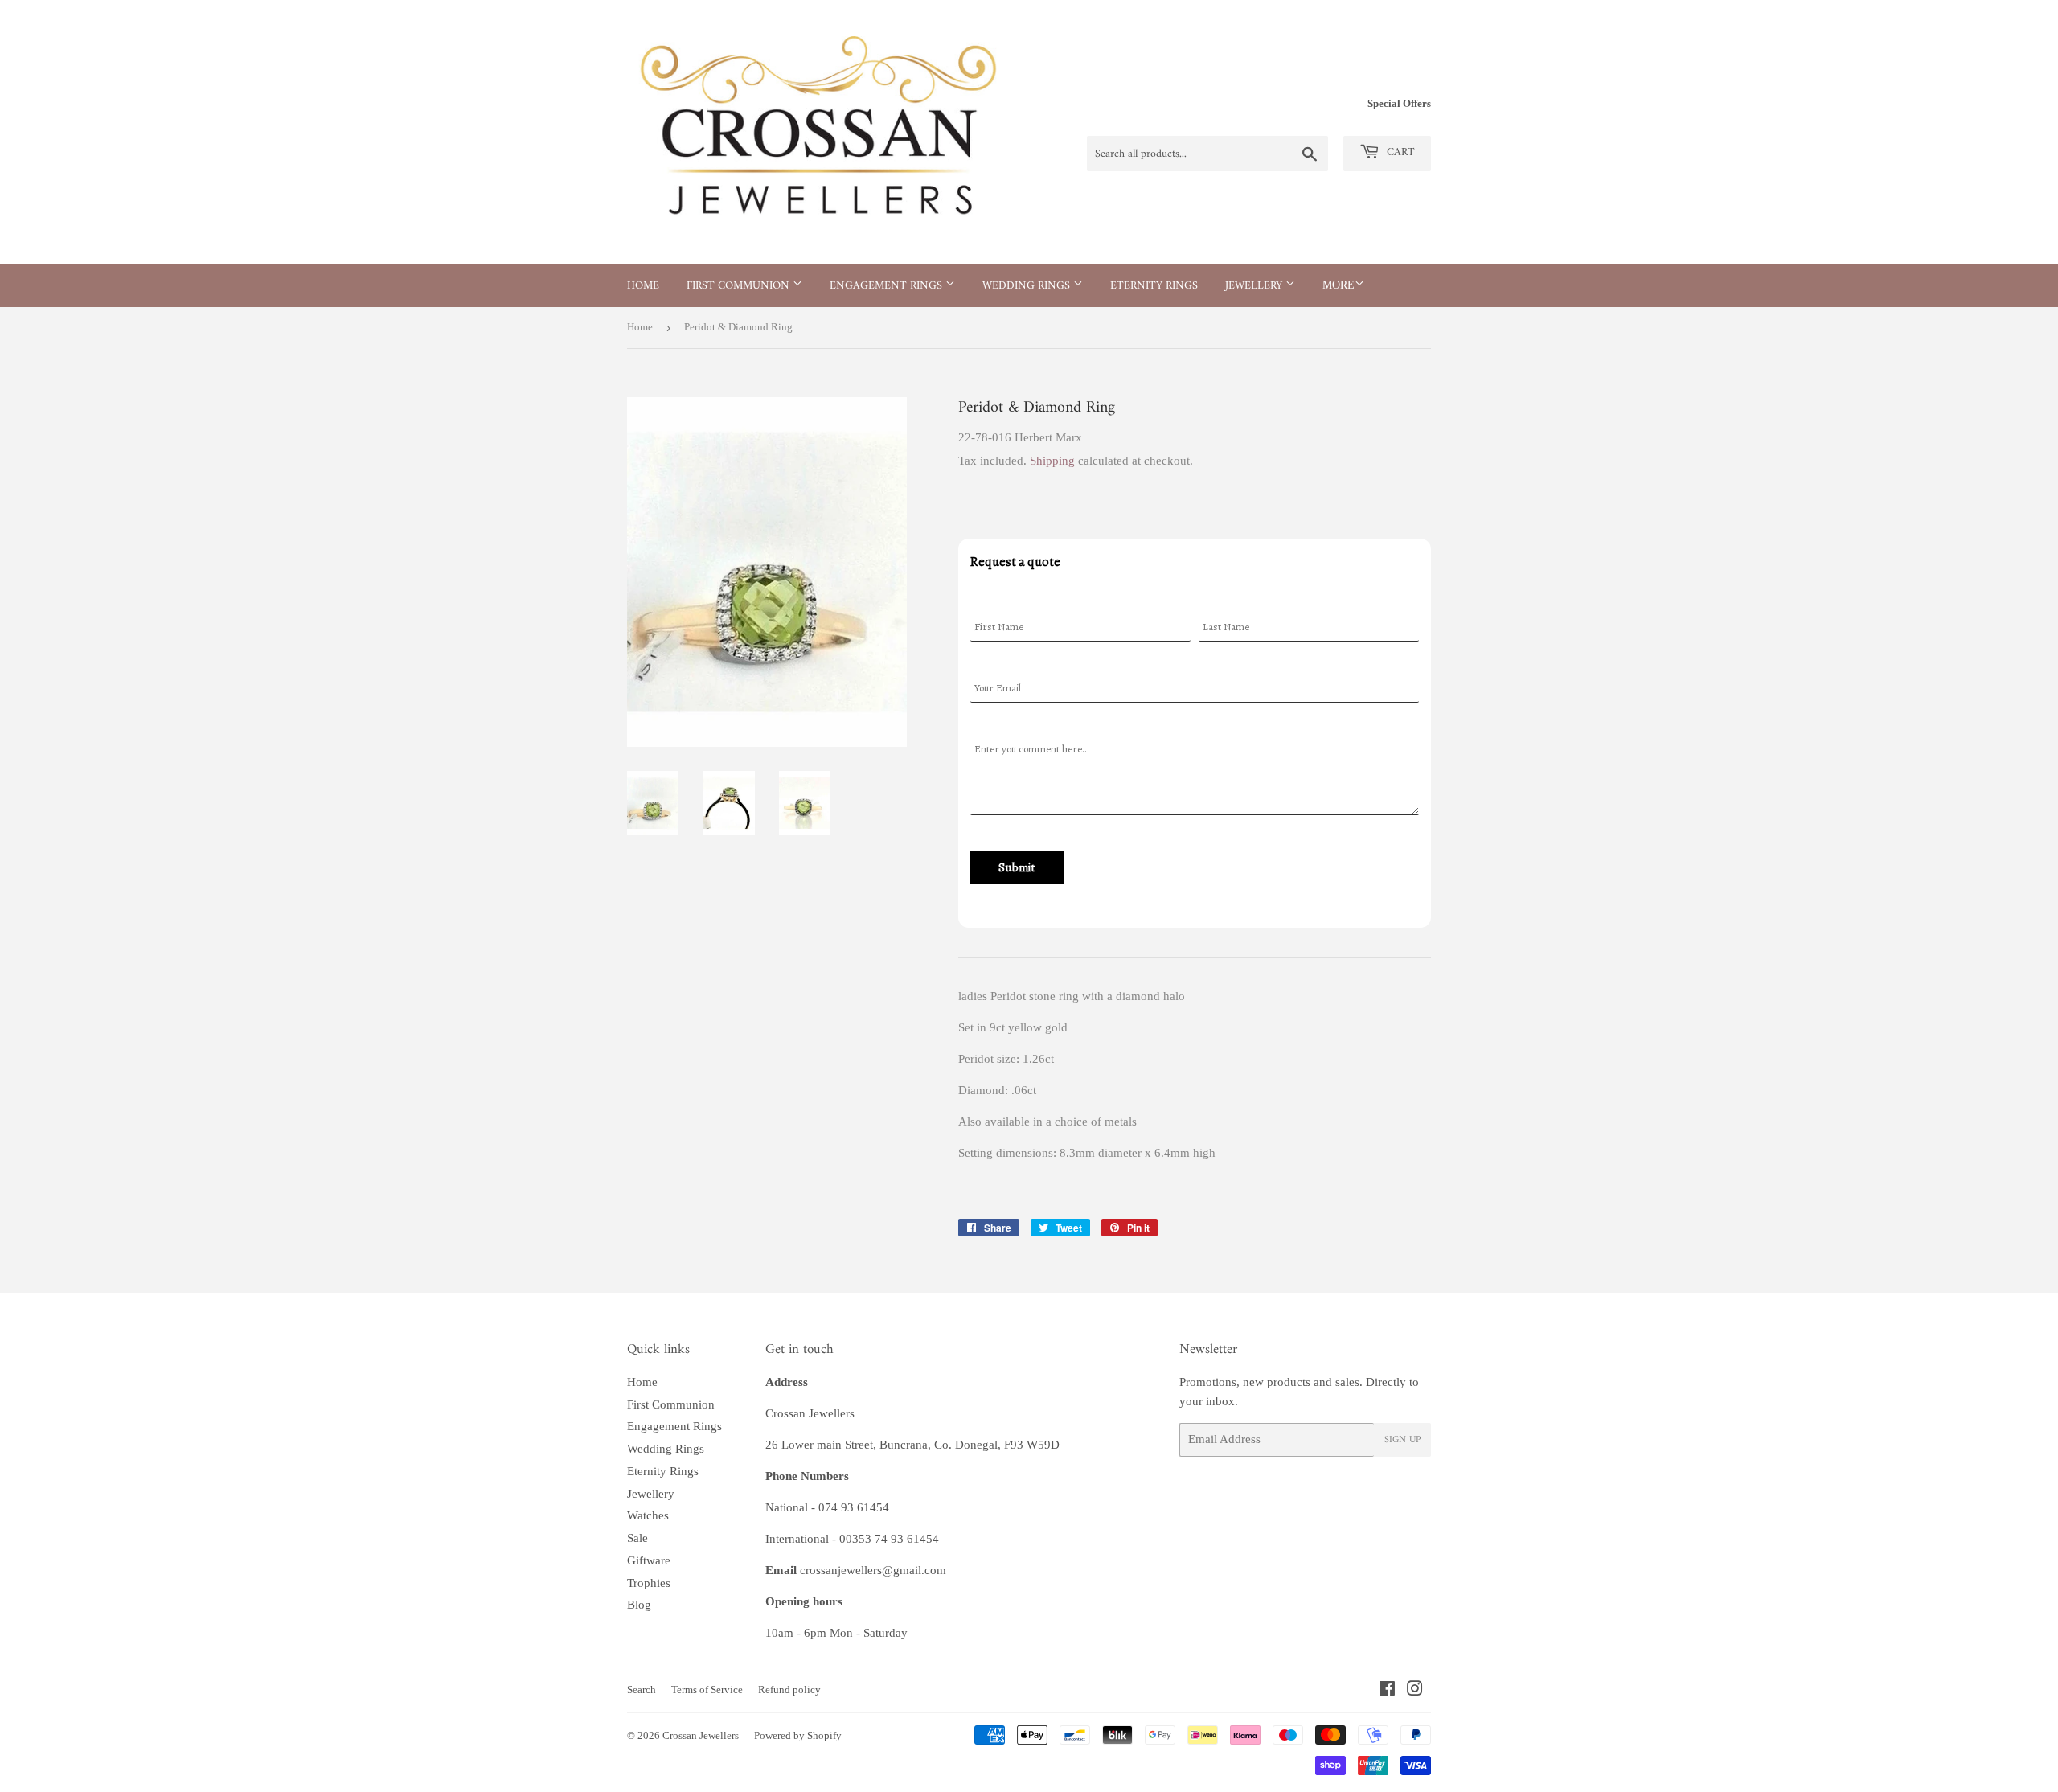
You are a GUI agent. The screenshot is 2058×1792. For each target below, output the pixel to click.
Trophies (649, 1583)
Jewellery (1255, 286)
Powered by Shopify (798, 1735)
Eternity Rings (1154, 286)
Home (643, 286)
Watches (648, 1515)
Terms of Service (707, 1689)
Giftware (649, 1560)
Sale (637, 1538)
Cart (1399, 152)
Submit (1017, 867)
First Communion (740, 286)
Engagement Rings (888, 286)
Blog (639, 1605)
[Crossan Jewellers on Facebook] (1387, 1691)
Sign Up (1402, 1440)
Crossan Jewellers (701, 1735)
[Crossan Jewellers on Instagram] (1415, 1691)
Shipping (1052, 461)
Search (642, 1689)
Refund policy (789, 1689)
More (1339, 285)
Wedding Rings (1028, 286)
